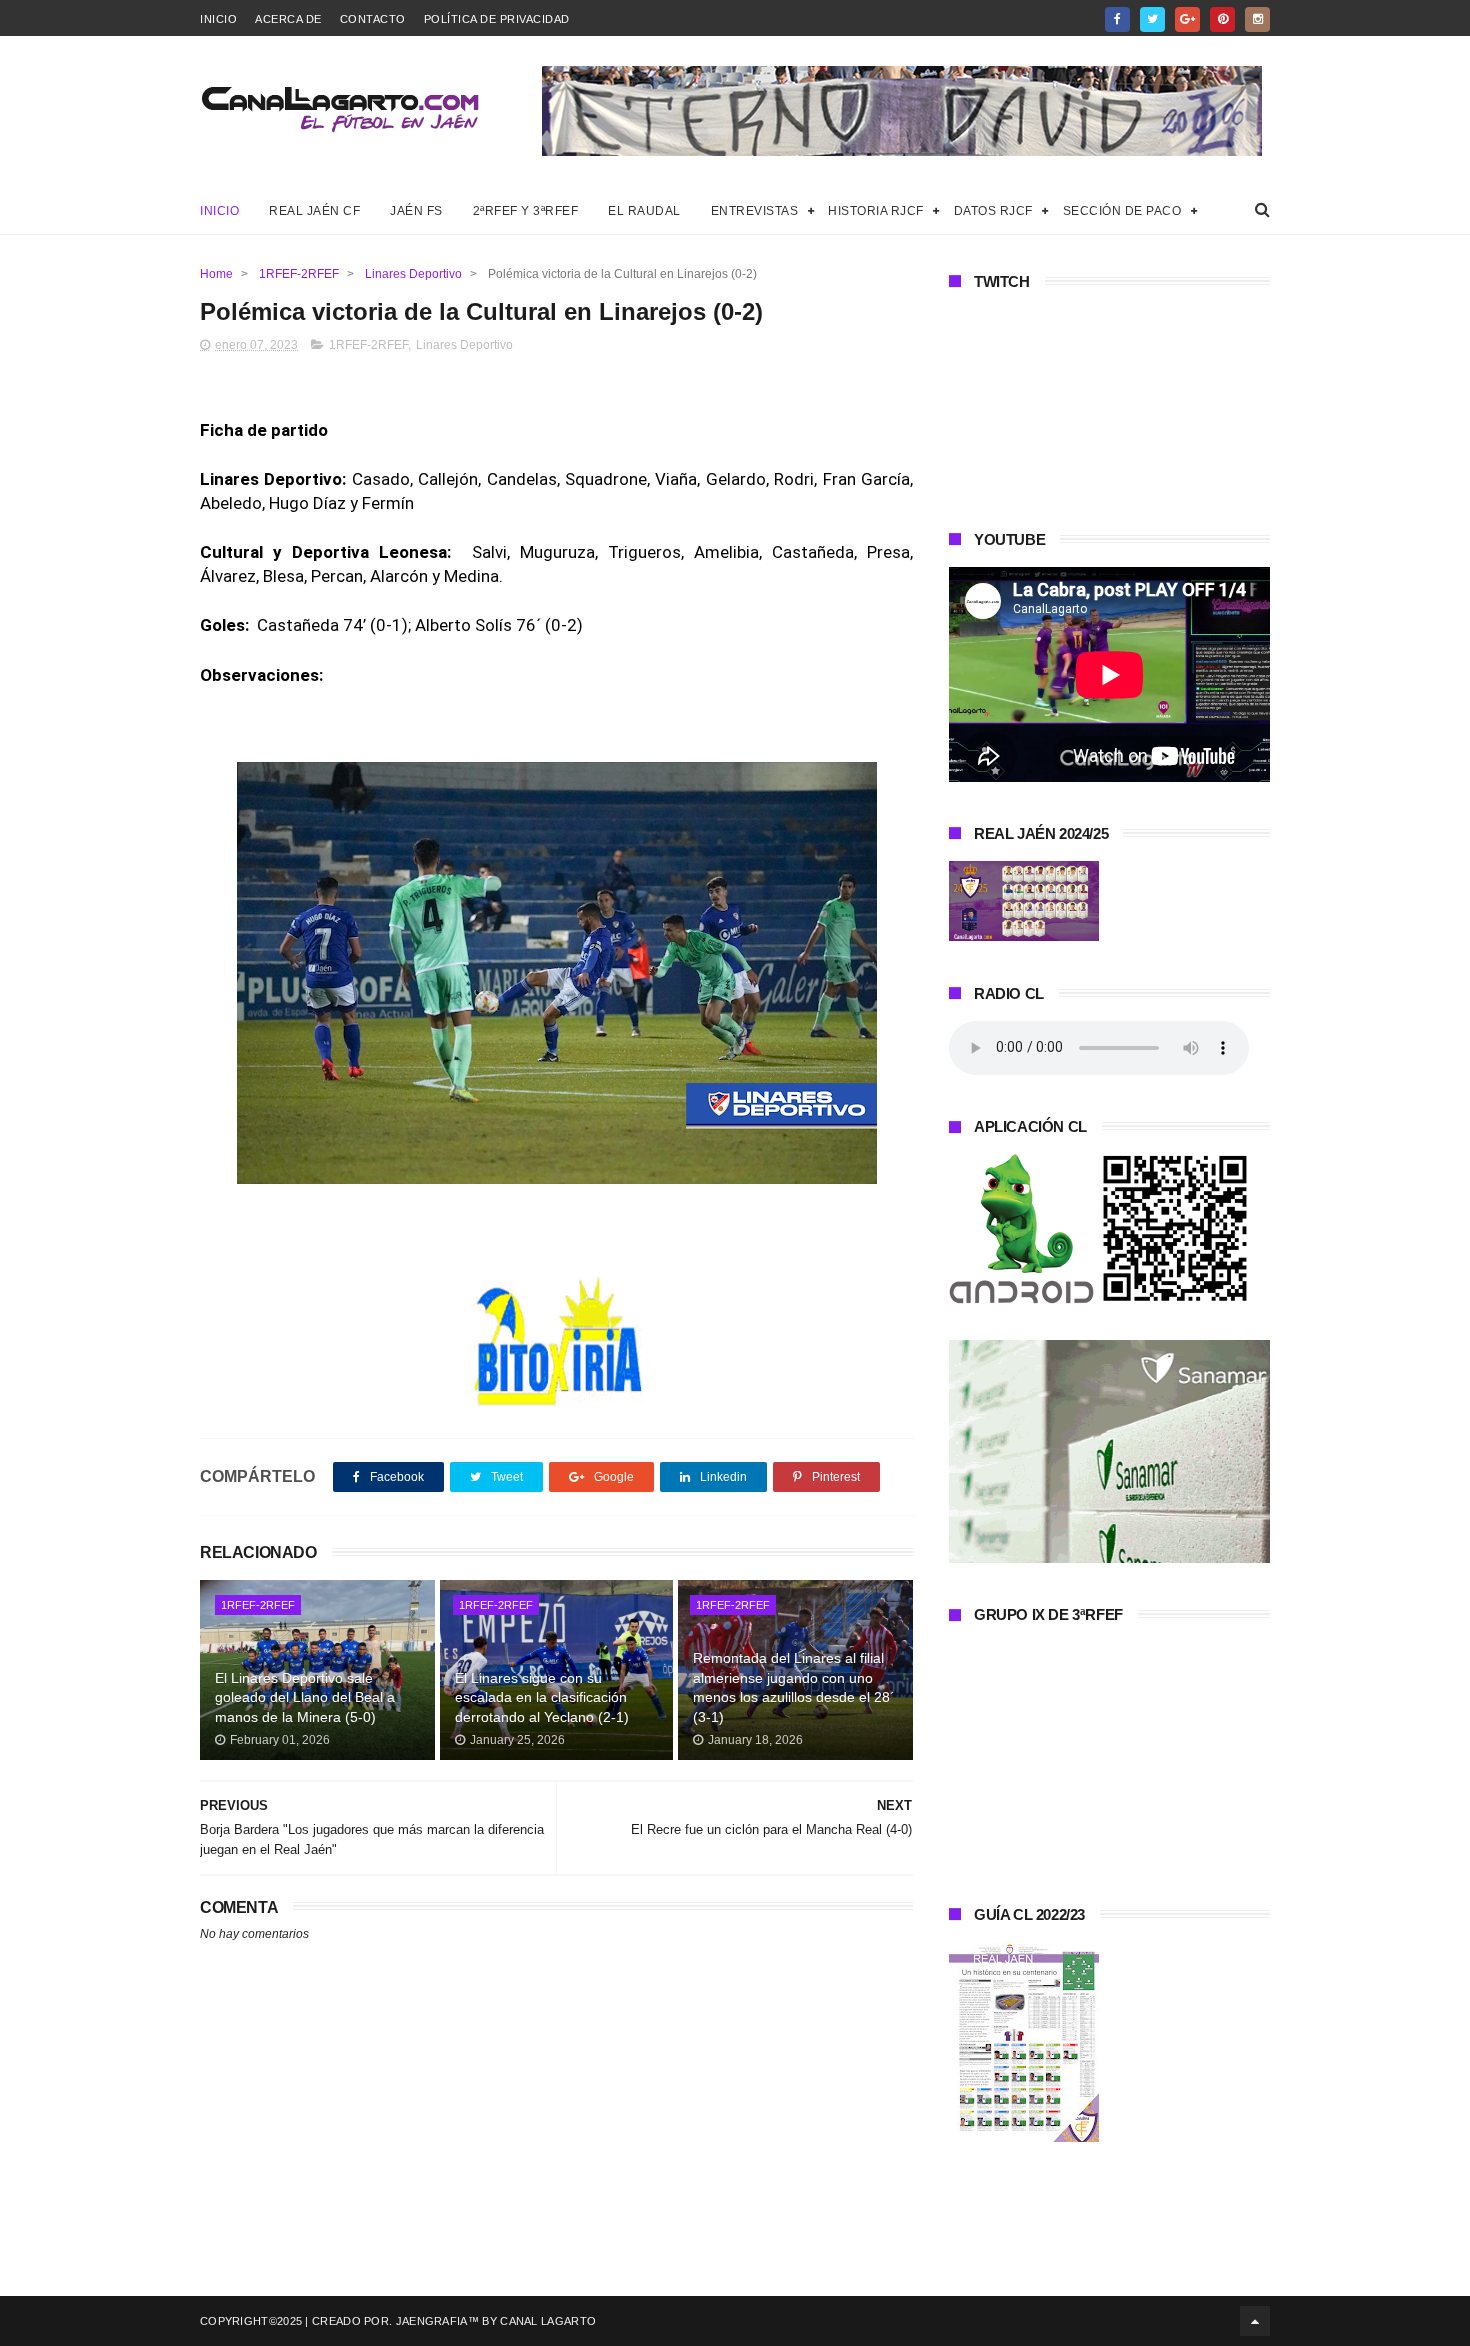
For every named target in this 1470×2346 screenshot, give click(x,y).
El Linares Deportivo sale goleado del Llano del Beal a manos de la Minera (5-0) (305, 1697)
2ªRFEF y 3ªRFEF (526, 211)
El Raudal (644, 211)
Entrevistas (755, 211)
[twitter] (1152, 19)
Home (216, 274)
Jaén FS (416, 211)
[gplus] (1187, 19)
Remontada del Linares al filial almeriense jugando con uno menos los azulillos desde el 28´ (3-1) (794, 1687)
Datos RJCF (993, 211)
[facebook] (1117, 19)
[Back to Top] (1255, 2321)
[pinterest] (1222, 19)
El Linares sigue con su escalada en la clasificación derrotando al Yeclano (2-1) (542, 1697)
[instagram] (1257, 19)
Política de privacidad (497, 19)
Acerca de (288, 19)
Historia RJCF (876, 211)
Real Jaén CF (314, 211)
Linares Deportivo (413, 274)
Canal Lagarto (548, 2321)
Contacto (373, 19)
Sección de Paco (1122, 211)
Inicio (218, 19)
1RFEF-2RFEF (299, 274)
